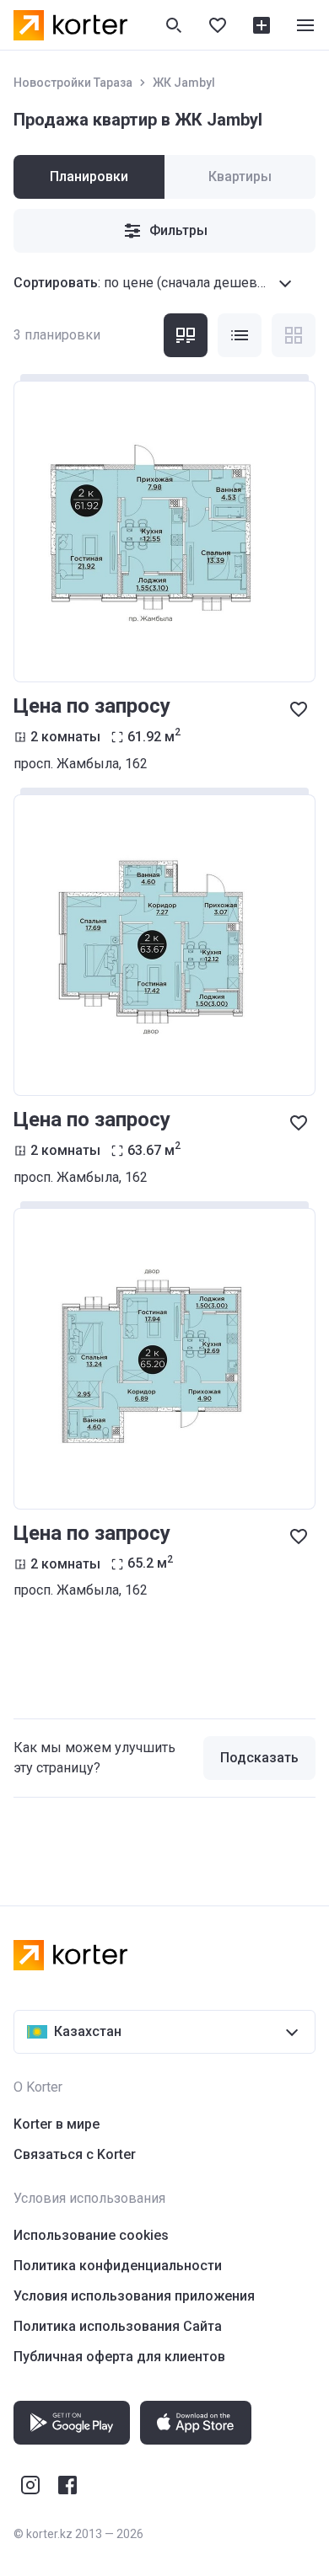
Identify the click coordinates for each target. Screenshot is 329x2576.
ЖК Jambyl (184, 83)
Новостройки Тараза (73, 83)
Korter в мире (57, 2124)
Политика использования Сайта (118, 2326)
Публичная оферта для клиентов (119, 2357)
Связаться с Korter (75, 2154)
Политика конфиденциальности (118, 2266)
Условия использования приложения (134, 2296)
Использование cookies (91, 2235)
